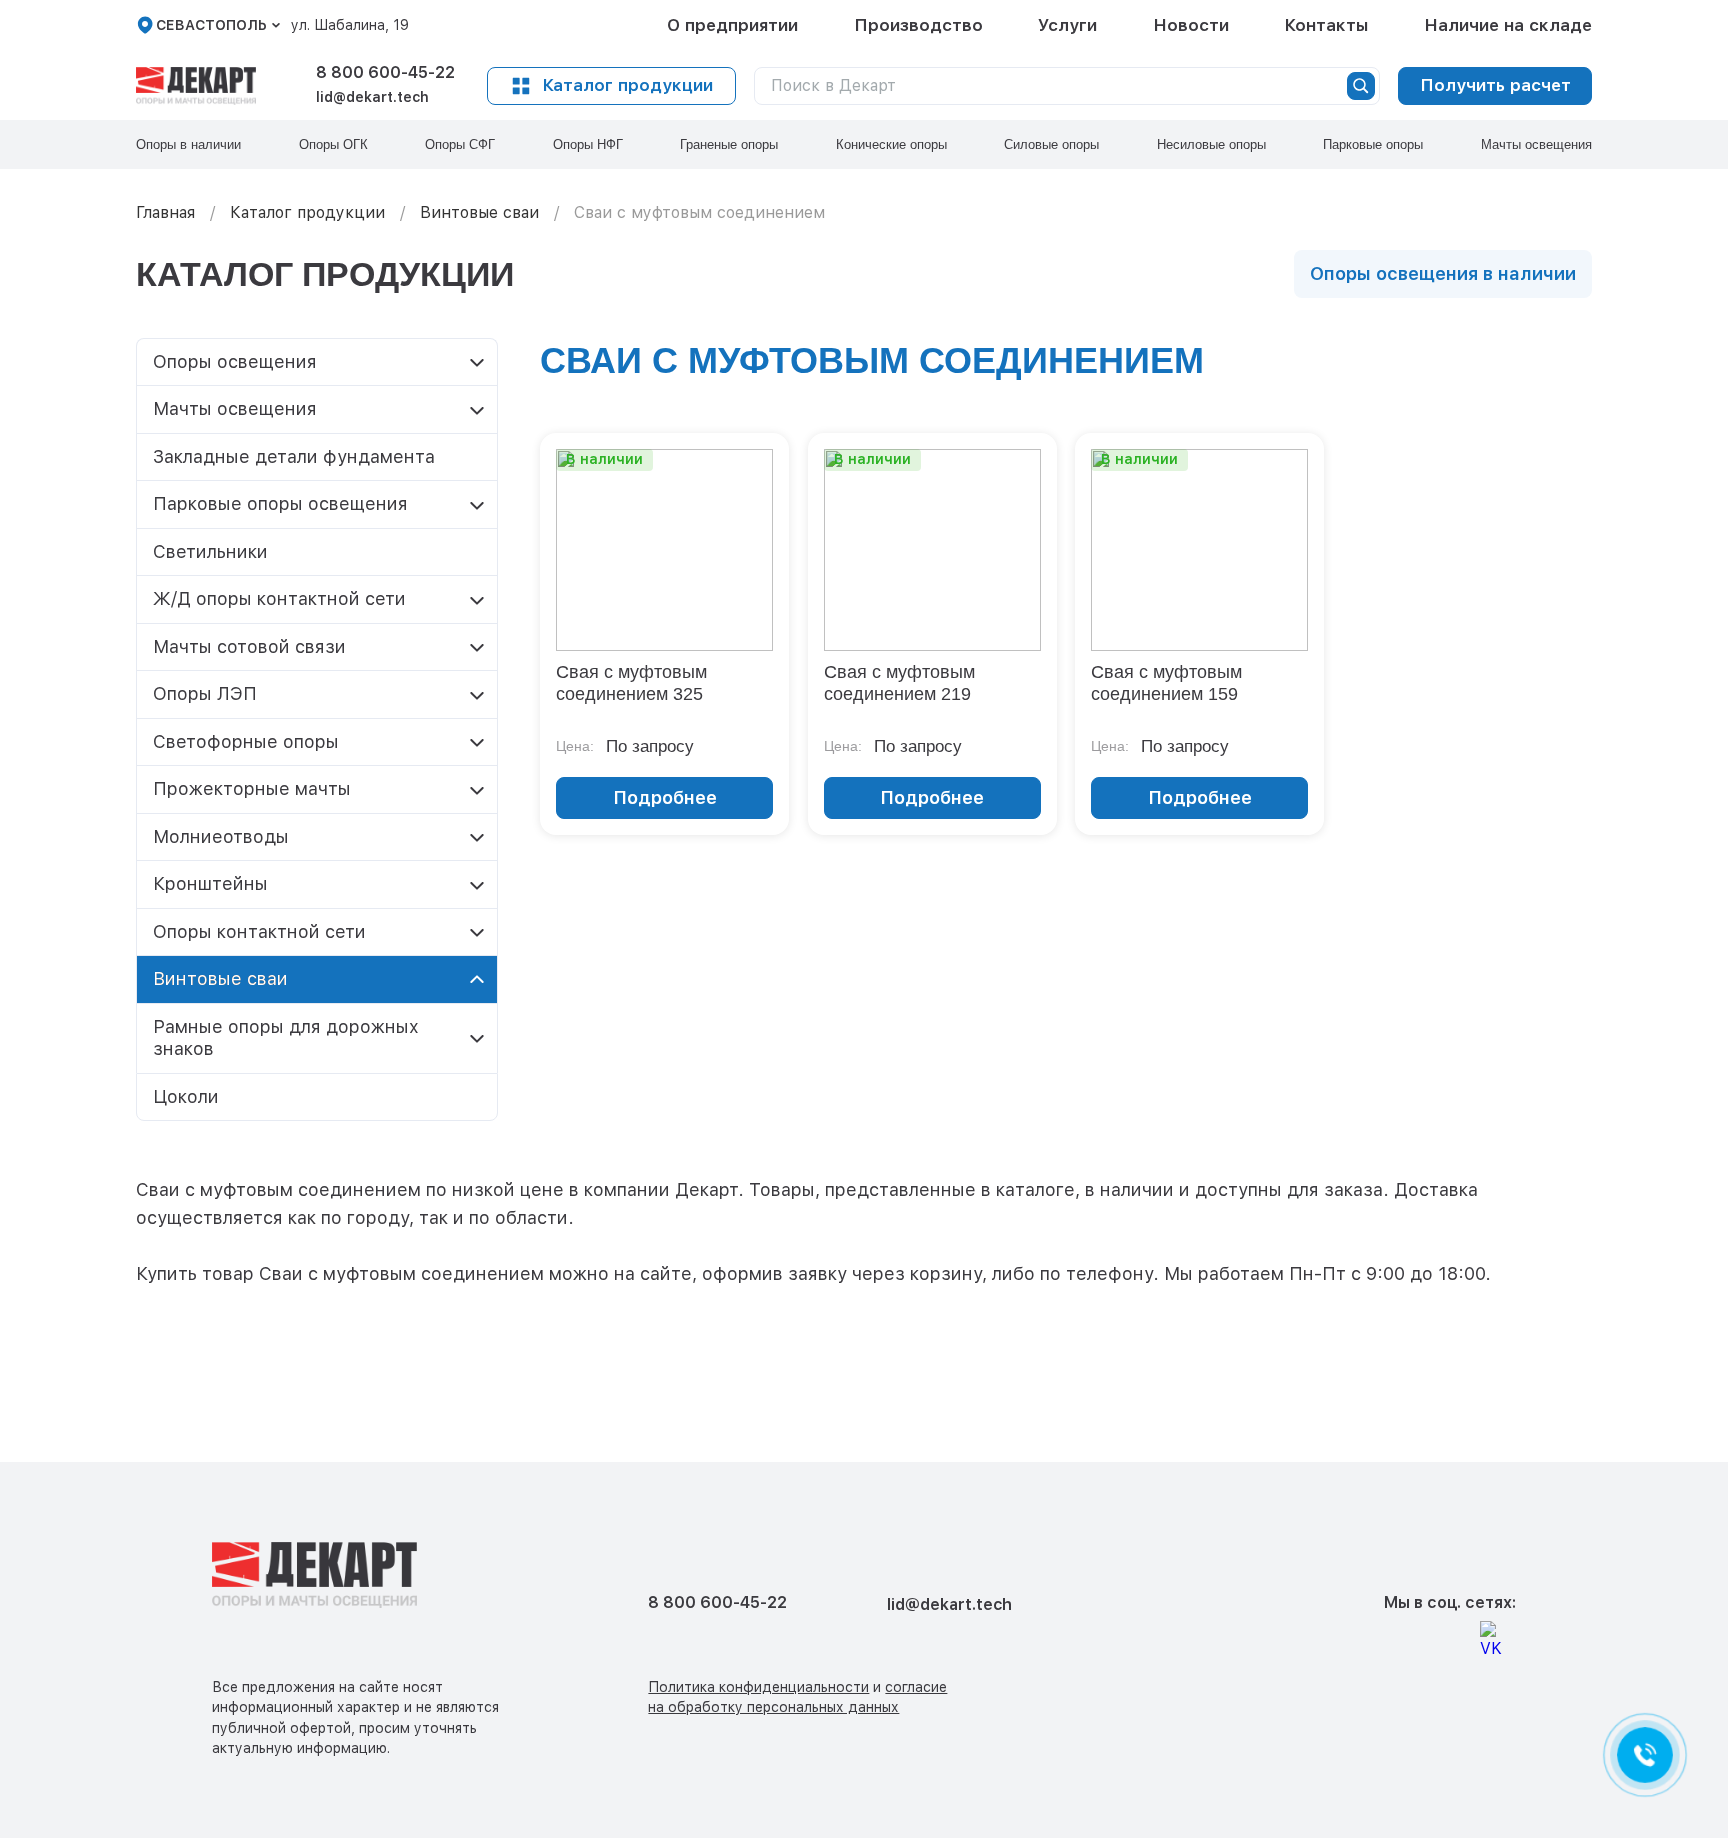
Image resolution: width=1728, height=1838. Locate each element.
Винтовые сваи (479, 212)
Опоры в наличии (188, 144)
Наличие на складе (1508, 25)
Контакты (1326, 25)
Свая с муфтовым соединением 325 (631, 683)
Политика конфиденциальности (758, 1687)
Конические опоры (891, 144)
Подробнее (665, 797)
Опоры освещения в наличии (1443, 273)
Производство (918, 25)
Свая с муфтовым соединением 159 (1166, 683)
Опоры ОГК (333, 144)
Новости (1191, 25)
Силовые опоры (1051, 144)
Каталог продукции (627, 85)
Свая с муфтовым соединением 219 (899, 683)
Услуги (1067, 25)
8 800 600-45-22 (385, 72)
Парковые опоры (1373, 144)
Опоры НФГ (588, 144)
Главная (165, 212)
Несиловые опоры (1211, 144)
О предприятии (732, 25)
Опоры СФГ (460, 144)
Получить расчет (1495, 85)
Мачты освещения (1536, 144)
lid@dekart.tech (372, 97)
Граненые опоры (729, 144)
